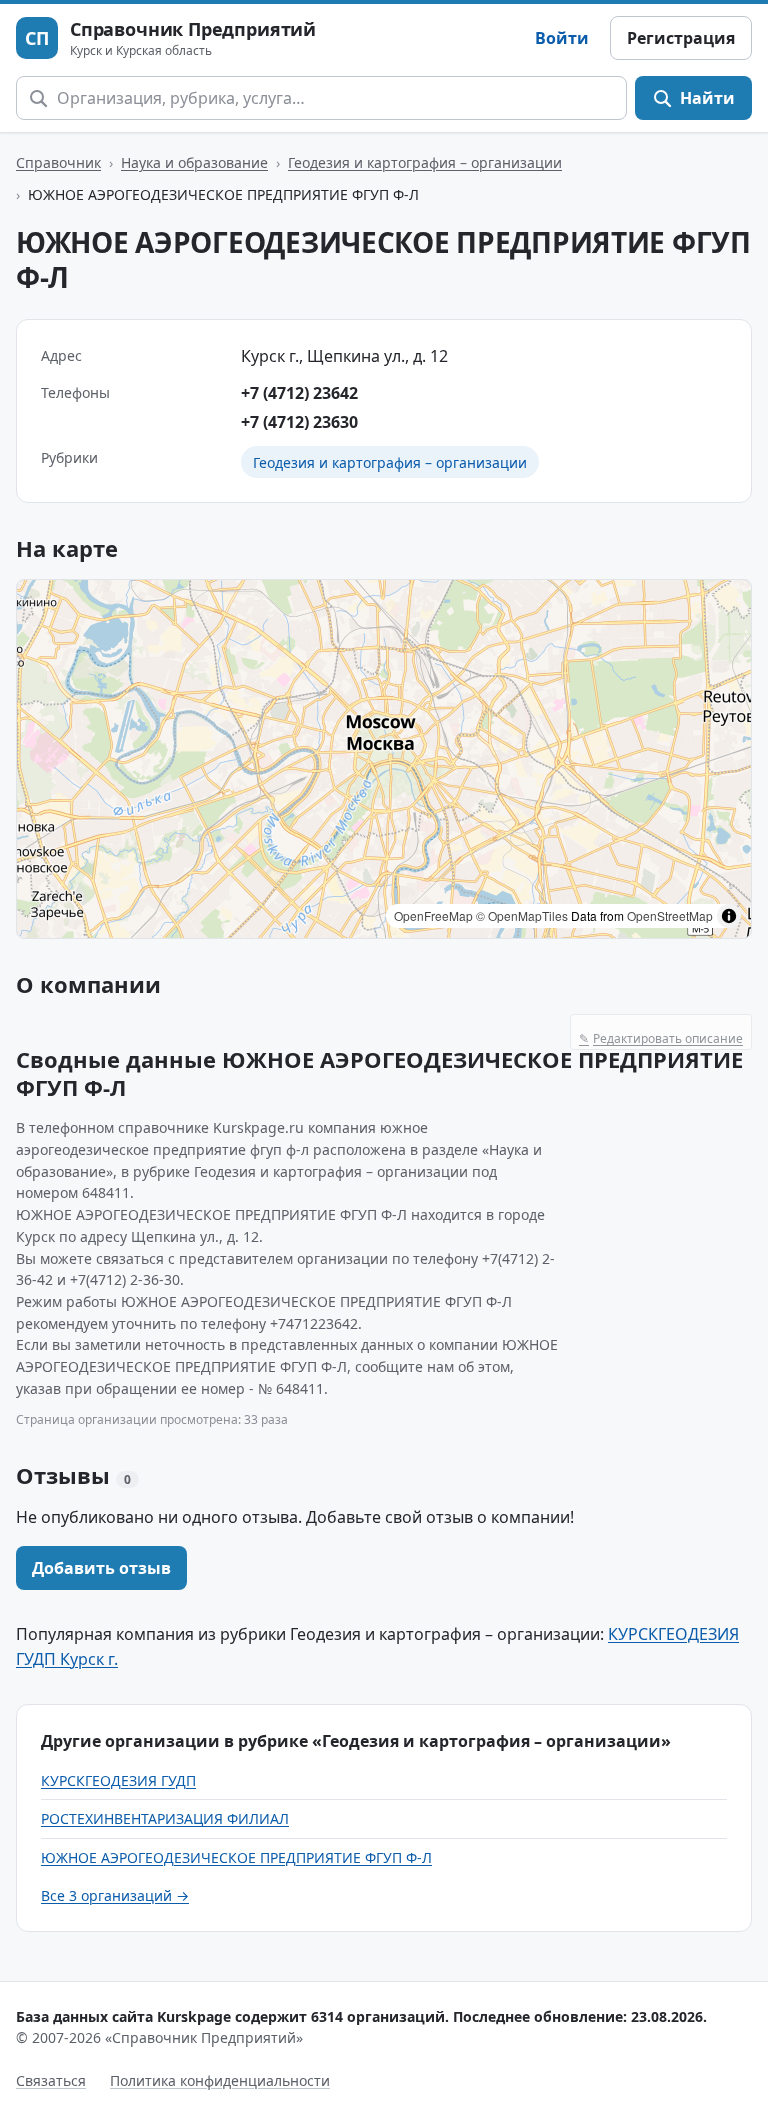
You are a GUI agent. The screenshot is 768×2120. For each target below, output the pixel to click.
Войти (562, 38)
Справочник (58, 162)
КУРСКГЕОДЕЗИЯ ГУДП (118, 1780)
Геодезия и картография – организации (425, 162)
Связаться (51, 2080)
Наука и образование (194, 162)
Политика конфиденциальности (220, 2080)
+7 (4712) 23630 (299, 422)
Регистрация (681, 38)
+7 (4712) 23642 (299, 393)
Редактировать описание (661, 1038)
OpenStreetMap (670, 915)
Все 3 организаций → (115, 1895)
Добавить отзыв (101, 1568)
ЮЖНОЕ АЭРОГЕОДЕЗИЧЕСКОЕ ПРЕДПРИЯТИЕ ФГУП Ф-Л (236, 1857)
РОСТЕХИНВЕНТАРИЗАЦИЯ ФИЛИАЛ (165, 1818)
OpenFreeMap (433, 915)
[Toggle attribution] (729, 916)
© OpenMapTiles (522, 915)
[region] (384, 759)
